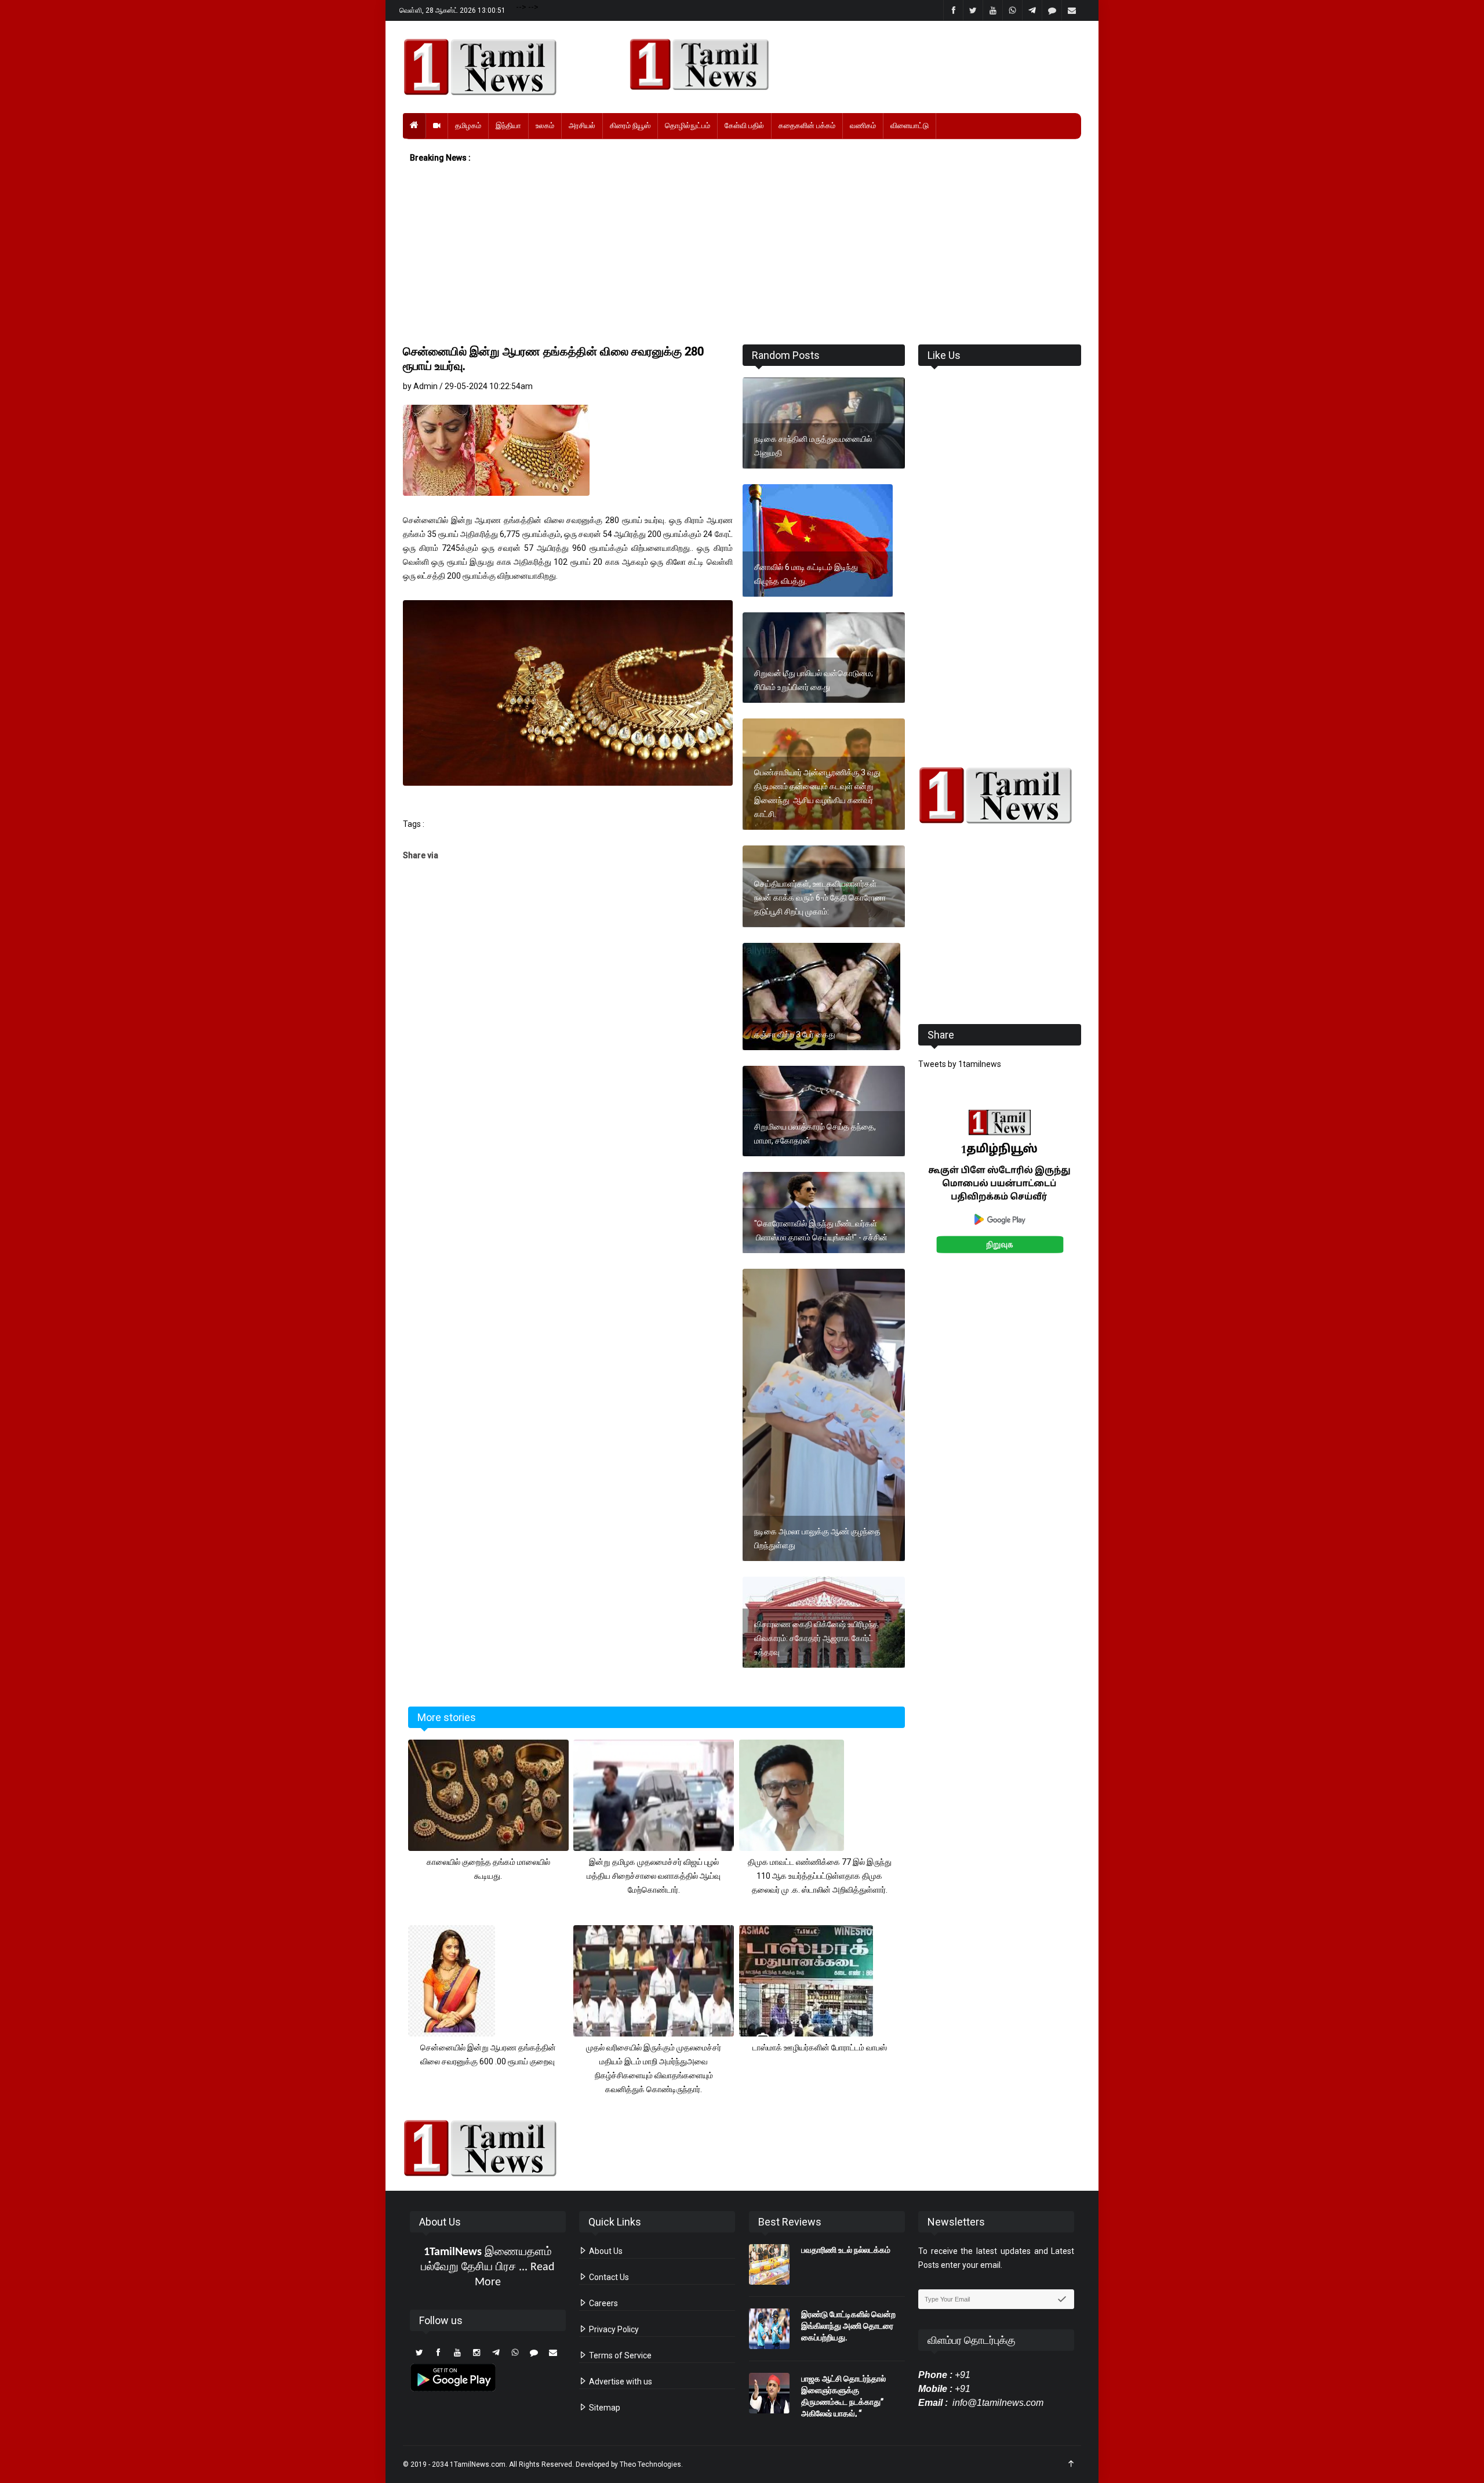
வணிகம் (863, 126)
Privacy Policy (613, 2329)
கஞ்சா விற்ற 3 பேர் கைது (795, 1034)
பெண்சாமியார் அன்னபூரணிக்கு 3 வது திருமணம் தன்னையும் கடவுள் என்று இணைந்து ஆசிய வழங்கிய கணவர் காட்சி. (817, 793)
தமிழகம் (468, 126)
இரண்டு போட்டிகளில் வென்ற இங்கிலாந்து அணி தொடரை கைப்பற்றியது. (848, 2326)
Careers (603, 2303)
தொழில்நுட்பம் (688, 126)
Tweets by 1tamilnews (960, 1064)
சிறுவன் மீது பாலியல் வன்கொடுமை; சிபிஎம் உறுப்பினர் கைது (814, 680)
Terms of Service (619, 2355)
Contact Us (608, 2277)
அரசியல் (582, 126)
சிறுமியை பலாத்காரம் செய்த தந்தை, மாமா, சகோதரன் (815, 1134)
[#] (1000, 795)
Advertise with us (620, 2382)
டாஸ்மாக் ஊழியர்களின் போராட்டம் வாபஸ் (820, 2048)
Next (1099, 1194)
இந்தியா (508, 126)
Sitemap (604, 2408)
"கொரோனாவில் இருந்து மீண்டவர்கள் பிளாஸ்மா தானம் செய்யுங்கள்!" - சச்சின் (821, 1230)
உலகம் (545, 126)
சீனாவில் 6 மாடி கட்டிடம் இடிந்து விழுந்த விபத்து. (806, 574)
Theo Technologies (650, 2464)
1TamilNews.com (478, 2464)
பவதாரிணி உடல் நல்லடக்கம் (846, 2250)
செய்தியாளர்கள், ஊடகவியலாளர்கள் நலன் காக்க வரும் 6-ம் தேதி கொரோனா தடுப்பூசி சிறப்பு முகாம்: (820, 898)
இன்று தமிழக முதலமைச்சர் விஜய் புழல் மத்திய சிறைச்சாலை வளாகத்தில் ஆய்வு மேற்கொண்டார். (654, 1876)
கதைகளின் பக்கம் (807, 126)
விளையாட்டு (910, 126)
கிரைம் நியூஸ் (630, 126)
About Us (605, 2251)
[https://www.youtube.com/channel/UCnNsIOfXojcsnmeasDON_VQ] (848, 64)
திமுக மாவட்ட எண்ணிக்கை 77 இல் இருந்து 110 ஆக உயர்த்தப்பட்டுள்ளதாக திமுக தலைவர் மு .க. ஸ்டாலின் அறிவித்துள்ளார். (820, 1876)
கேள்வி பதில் (744, 126)
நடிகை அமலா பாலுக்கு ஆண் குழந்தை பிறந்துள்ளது (817, 1538)
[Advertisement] (742, 255)
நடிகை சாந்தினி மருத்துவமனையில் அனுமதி (813, 446)
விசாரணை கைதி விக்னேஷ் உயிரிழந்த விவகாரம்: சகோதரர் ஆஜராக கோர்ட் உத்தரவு (816, 1638)
